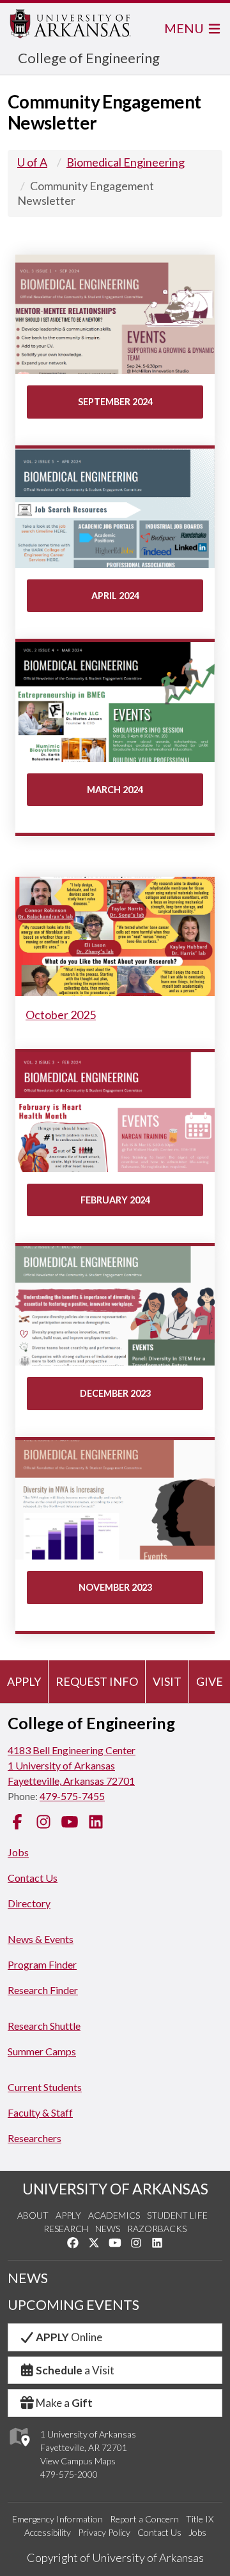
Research (66, 2229)
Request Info (97, 1681)
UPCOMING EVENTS (73, 2305)
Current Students (45, 2087)
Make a (64, 2403)
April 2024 (115, 596)
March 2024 (115, 790)
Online (69, 2337)
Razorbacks (157, 2229)
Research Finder (43, 1990)
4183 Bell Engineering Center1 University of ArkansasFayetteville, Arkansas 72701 (72, 1765)
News (108, 2229)
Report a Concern (144, 2519)
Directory (29, 1903)
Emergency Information (57, 2519)
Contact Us (33, 1878)
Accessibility (48, 2532)
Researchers (34, 2138)
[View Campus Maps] (19, 2449)
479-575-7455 (72, 1796)
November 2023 (115, 1587)
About (33, 2215)
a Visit (75, 2370)
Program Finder (42, 1964)
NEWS (28, 2278)
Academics (114, 2215)
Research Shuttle (44, 2026)
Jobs (18, 1852)
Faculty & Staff (40, 2112)
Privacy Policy (104, 2532)
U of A (32, 162)
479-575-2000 (69, 2474)
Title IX (200, 2519)
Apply (24, 1681)
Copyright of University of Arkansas (115, 2557)
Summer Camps (42, 2051)
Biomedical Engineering (126, 162)
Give (210, 1681)
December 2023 (115, 1393)
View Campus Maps (78, 2461)
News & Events (41, 1939)
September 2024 (115, 402)
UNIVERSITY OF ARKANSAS (115, 2189)
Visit (167, 1681)
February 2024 (115, 1200)
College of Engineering (89, 58)
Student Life (177, 2215)
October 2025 (61, 1015)
